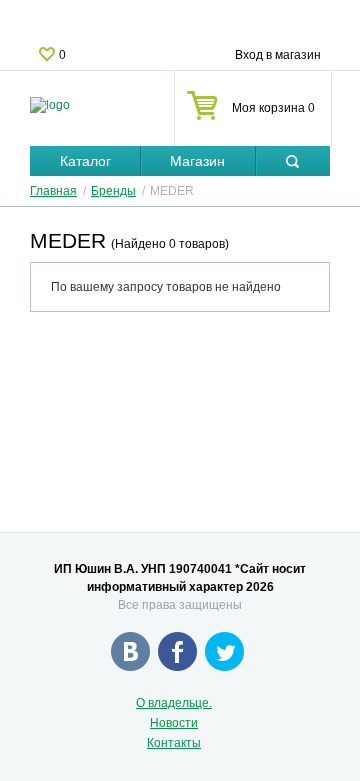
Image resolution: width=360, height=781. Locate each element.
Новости (174, 723)
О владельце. (174, 703)
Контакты (174, 743)
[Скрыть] (292, 161)
